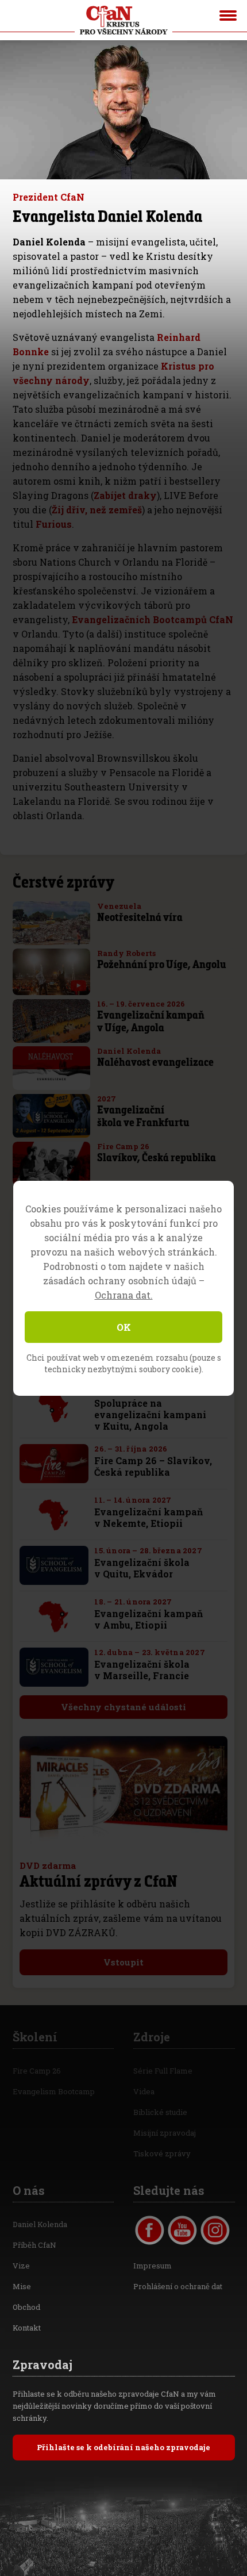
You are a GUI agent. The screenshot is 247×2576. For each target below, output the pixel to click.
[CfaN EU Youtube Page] (182, 2230)
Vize (21, 2266)
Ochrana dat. (124, 1295)
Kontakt (27, 2328)
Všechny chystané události (123, 1707)
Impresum (153, 2266)
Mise (22, 2286)
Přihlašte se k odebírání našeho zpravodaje (123, 2447)
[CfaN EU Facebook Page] (150, 2230)
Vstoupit (123, 1962)
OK (124, 1327)
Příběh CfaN (34, 2245)
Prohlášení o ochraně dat (178, 2286)
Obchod (26, 2307)
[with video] (78, 986)
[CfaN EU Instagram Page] (215, 2230)
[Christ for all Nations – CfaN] (123, 20)
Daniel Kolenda (40, 2224)
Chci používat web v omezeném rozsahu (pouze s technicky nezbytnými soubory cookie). (124, 1363)
